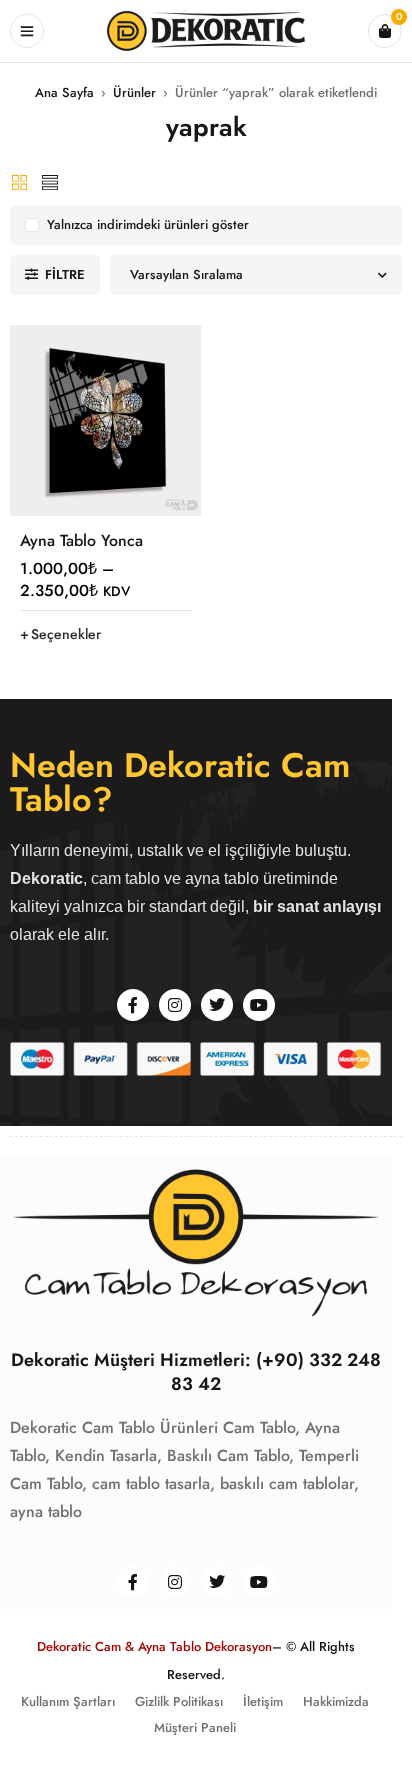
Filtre (65, 274)
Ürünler (134, 92)
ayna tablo (46, 1511)
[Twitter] (217, 1005)
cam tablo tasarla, (153, 1483)
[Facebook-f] (133, 1005)
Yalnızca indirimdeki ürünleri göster (148, 224)
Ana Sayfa (64, 92)
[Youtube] (259, 1005)
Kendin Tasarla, (108, 1455)
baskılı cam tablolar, (289, 1483)
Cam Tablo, (261, 1427)
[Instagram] (175, 1005)
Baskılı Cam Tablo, (230, 1455)
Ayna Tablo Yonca (81, 540)
